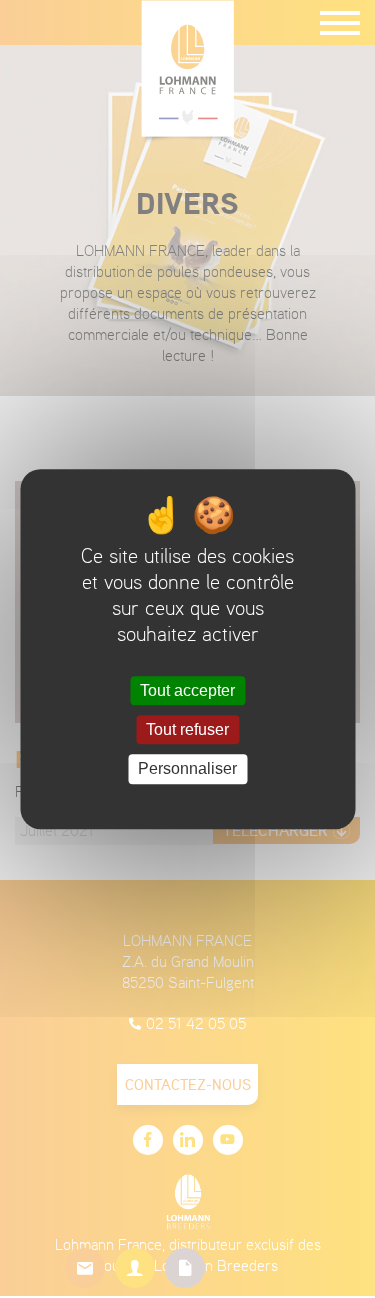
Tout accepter (187, 690)
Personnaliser (187, 769)
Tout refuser (187, 729)
